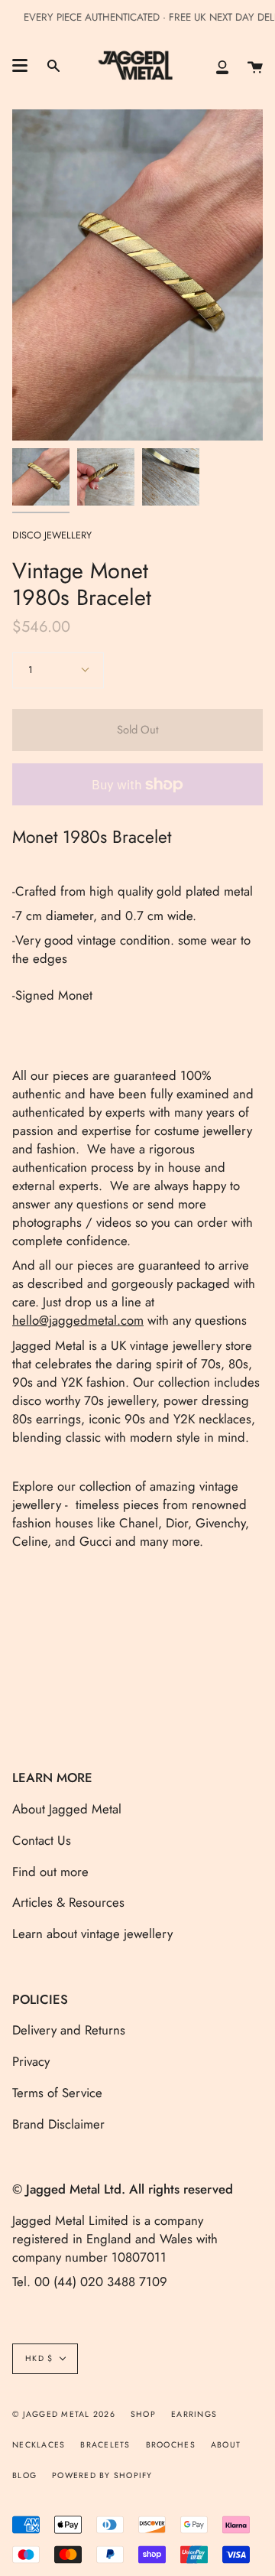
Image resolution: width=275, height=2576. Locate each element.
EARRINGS (194, 2414)
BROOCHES (171, 2445)
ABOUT (226, 2445)
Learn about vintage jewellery (92, 1934)
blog (24, 2475)
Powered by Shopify (102, 2475)
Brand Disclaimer (58, 2124)
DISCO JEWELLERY (52, 535)
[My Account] (222, 66)
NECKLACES (39, 2445)
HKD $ (39, 2358)
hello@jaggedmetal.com (78, 1320)
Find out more (50, 1872)
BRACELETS (105, 2445)
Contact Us (42, 1840)
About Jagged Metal (67, 1809)
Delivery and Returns (69, 2030)
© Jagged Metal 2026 (64, 2414)
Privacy (31, 2061)
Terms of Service (57, 2093)
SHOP (143, 2414)
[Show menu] (20, 66)
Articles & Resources (68, 1902)
